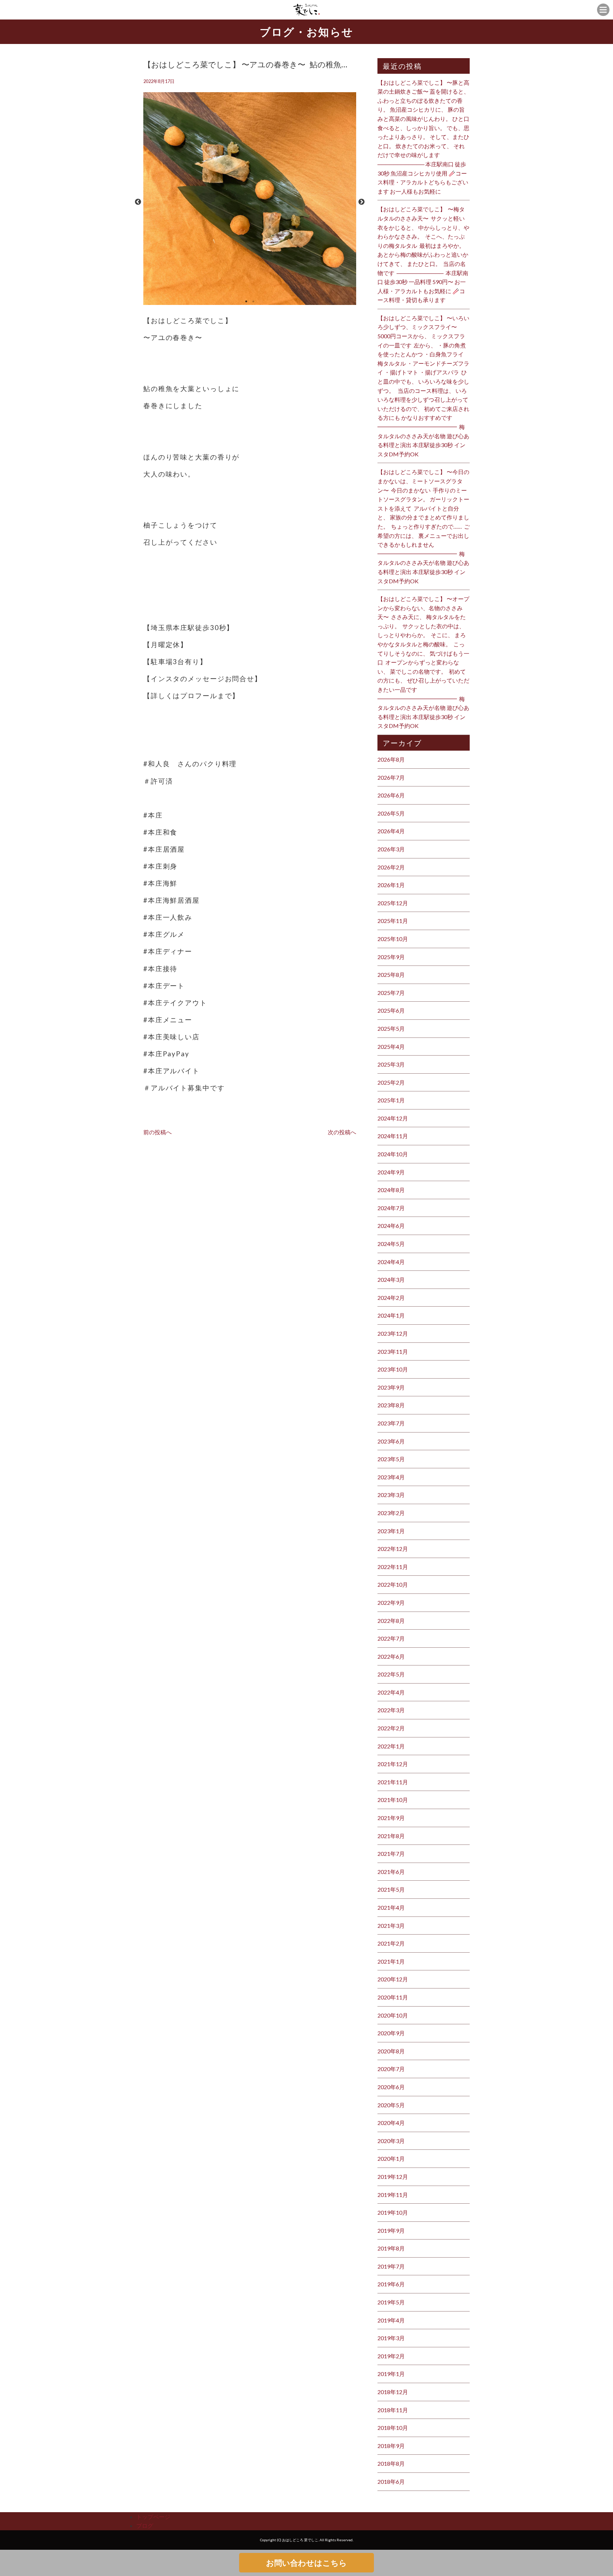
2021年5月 (391, 1889)
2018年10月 (393, 2428)
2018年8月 (391, 2463)
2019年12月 (393, 2177)
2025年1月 (391, 1100)
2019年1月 (391, 2374)
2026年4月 (391, 831)
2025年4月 (391, 1047)
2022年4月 (391, 1692)
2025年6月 (391, 1010)
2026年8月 (391, 759)
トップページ (153, 2517)
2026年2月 (391, 867)
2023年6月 (391, 1441)
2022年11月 (393, 1567)
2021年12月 (393, 1764)
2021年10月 (393, 1800)
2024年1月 (391, 1315)
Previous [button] (138, 202)
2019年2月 (391, 2356)
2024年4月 (391, 1262)
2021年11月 (393, 1782)
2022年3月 (391, 1710)
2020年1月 (391, 2158)
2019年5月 (391, 2302)
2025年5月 (391, 1028)
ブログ (145, 2525)
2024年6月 (391, 1226)
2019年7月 (391, 2266)
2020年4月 (391, 2123)
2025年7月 (391, 993)
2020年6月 (391, 2087)
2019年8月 (391, 2248)
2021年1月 (391, 1961)
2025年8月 (391, 975)
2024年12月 (393, 1118)
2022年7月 (391, 1638)
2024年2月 (391, 1298)
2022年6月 (391, 1656)
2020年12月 (393, 1979)
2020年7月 (391, 2069)
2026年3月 (391, 849)
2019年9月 (391, 2230)
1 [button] (246, 301)
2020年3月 (391, 2141)
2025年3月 (391, 1064)
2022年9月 (391, 1603)
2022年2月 (391, 1728)
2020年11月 (393, 1997)
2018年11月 (393, 2410)
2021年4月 (391, 1907)
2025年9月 (391, 957)
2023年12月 (393, 1333)
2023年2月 (391, 1513)
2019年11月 (393, 2195)
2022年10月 (393, 1584)
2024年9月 (391, 1172)
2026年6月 (391, 795)
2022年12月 (393, 1549)
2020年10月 (393, 2015)
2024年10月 (393, 1154)
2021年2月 (391, 1943)
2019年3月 (391, 2338)
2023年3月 (391, 1495)
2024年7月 (391, 1208)
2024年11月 (393, 1136)
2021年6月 (391, 1872)
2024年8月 (391, 1190)
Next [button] (361, 202)
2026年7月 (391, 777)
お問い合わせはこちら (306, 2563)
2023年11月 (393, 1351)
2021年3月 (391, 1926)
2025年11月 (393, 921)
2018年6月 (391, 2482)
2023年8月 (391, 1405)
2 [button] (253, 301)
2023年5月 (391, 1459)
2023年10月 (393, 1369)
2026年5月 (391, 813)
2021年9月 (391, 1818)
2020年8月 (391, 2051)
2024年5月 (391, 1244)
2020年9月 (391, 2033)
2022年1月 (391, 1746)
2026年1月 (391, 885)
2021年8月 (391, 1836)
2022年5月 (391, 1674)
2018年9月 (391, 2446)
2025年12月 (393, 903)
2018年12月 (393, 2392)
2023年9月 (391, 1387)
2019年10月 (393, 2212)
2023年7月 (391, 1423)
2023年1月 (391, 1531)
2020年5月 (391, 2105)
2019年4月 (391, 2320)
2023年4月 (391, 1477)
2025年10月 (393, 939)
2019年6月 (391, 2284)
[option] (250, 202)
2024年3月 (391, 1279)
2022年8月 (391, 1621)
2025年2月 (391, 1082)
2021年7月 (391, 1854)
